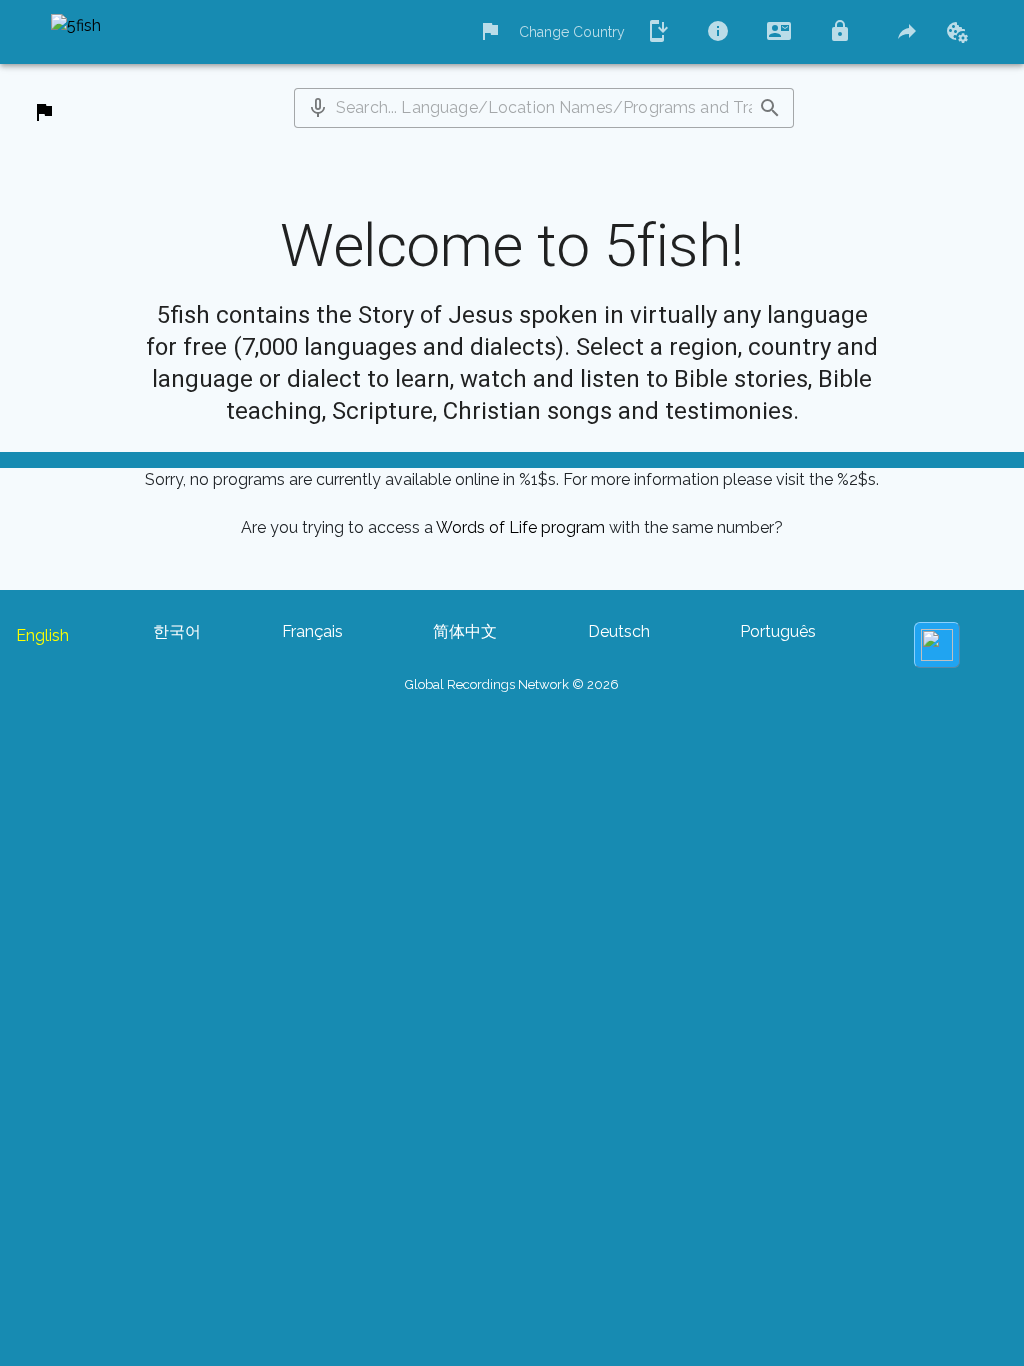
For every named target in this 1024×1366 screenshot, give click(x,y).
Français (312, 631)
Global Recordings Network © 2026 (512, 684)
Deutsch (619, 631)
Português (778, 631)
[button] (318, 108)
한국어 (177, 631)
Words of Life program (520, 527)
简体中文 (465, 631)
